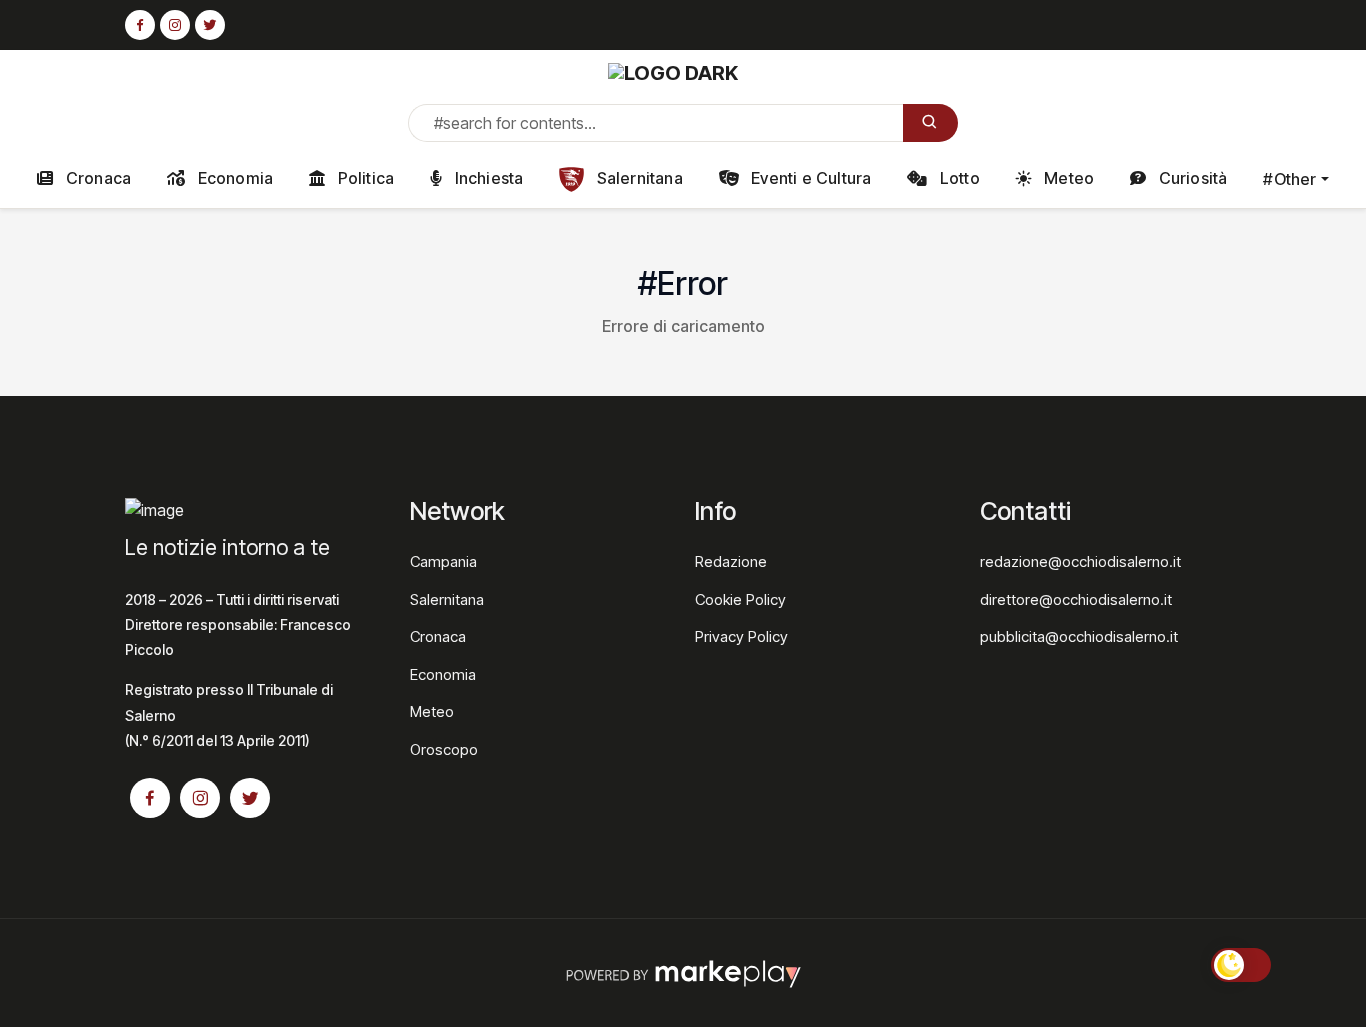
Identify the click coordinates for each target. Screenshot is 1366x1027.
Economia (233, 178)
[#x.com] (210, 26)
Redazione (731, 561)
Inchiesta (486, 178)
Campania (443, 561)
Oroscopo (444, 749)
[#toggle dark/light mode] (1241, 965)
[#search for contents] (930, 123)
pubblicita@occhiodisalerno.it (1079, 636)
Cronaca (97, 178)
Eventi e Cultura (809, 178)
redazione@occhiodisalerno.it (1080, 561)
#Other (1289, 179)
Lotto (958, 178)
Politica (363, 178)
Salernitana (637, 178)
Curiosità (1190, 178)
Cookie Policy (740, 599)
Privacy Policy (741, 636)
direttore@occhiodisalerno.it (1076, 599)
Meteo (1067, 178)
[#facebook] (140, 26)
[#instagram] (175, 26)
